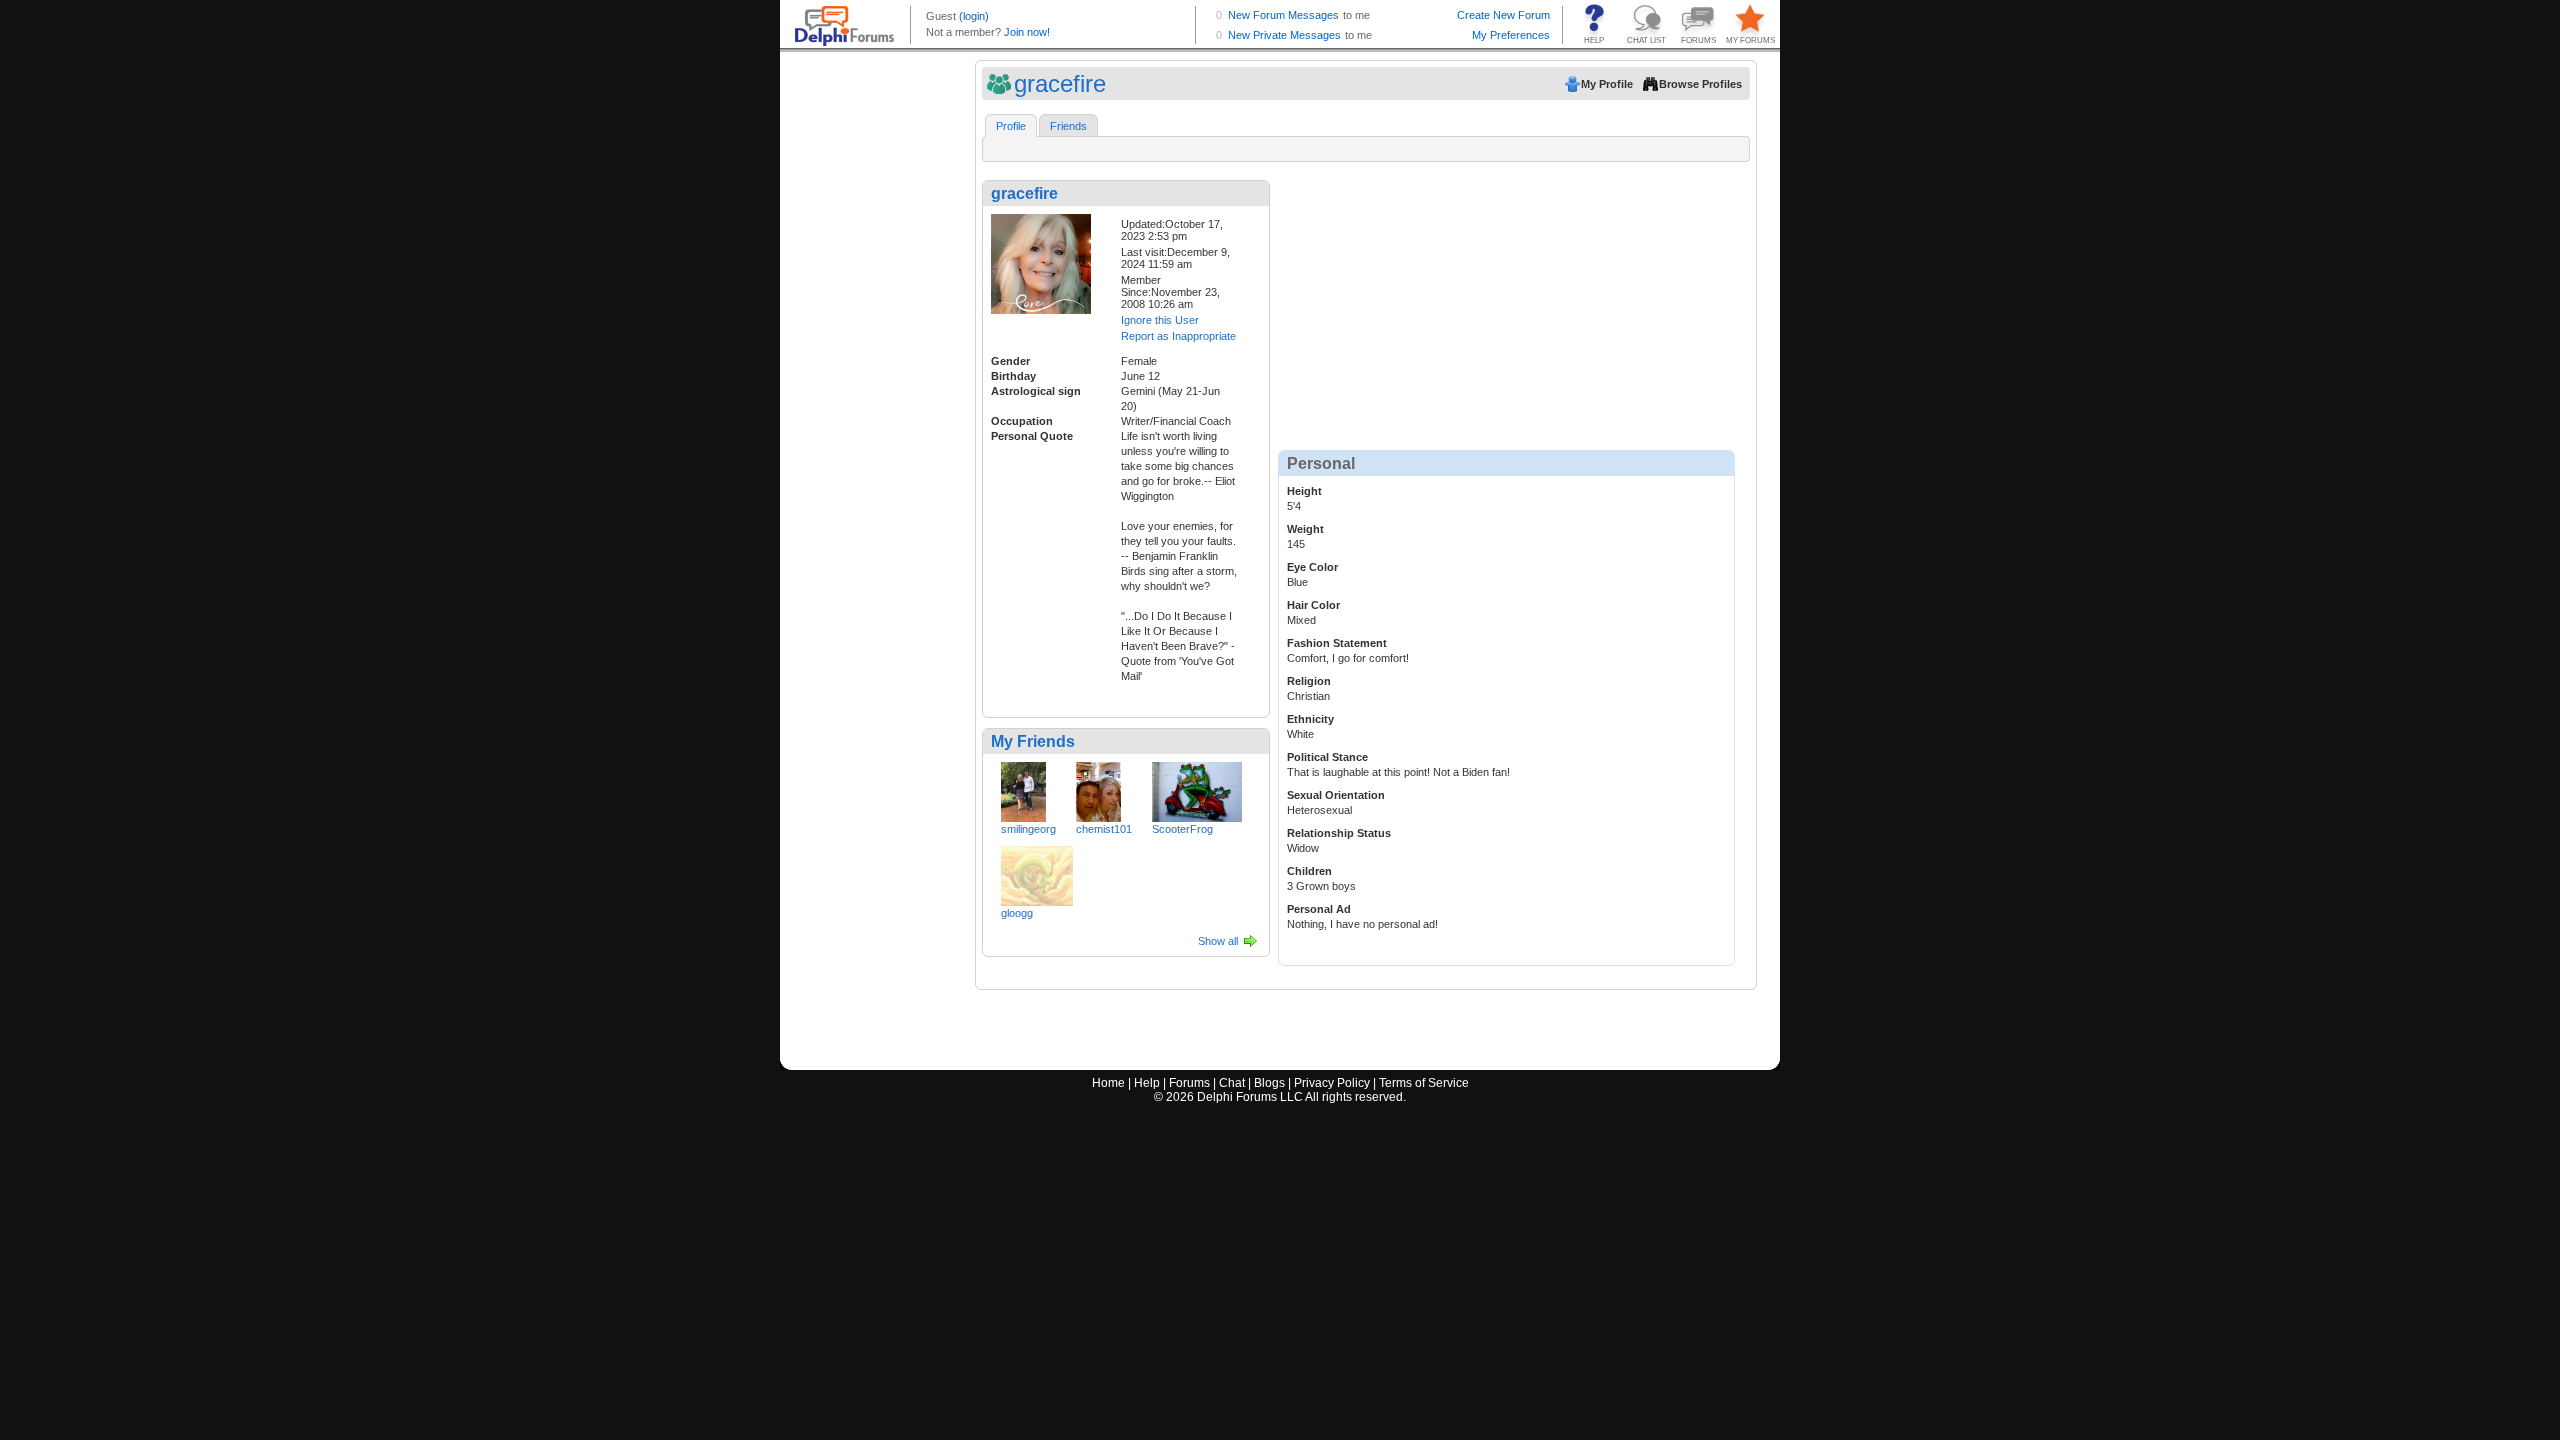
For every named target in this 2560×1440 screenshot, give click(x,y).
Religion (1309, 681)
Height (1304, 491)
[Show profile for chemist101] (1098, 788)
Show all (1218, 941)
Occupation (1022, 421)
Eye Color (1312, 567)
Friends (1068, 126)
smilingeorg (1028, 829)
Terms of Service (1424, 1083)
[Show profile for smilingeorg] (1023, 788)
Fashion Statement (1337, 643)
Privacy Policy (1332, 1083)
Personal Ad (1319, 909)
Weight (1305, 529)
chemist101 (1104, 829)
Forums (1189, 1083)
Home (1108, 1083)
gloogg (1017, 913)
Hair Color (1313, 605)
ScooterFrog (1182, 829)
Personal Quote (1032, 436)
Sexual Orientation (1336, 795)
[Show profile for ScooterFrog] (1197, 788)
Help (1147, 1083)
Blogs (1269, 1083)
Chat (1232, 1083)
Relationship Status (1339, 833)
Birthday (1013, 376)
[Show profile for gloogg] (1037, 872)
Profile (1011, 126)
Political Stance (1327, 757)
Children (1309, 871)
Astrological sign (1036, 391)
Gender (1010, 361)
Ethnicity (1310, 719)
